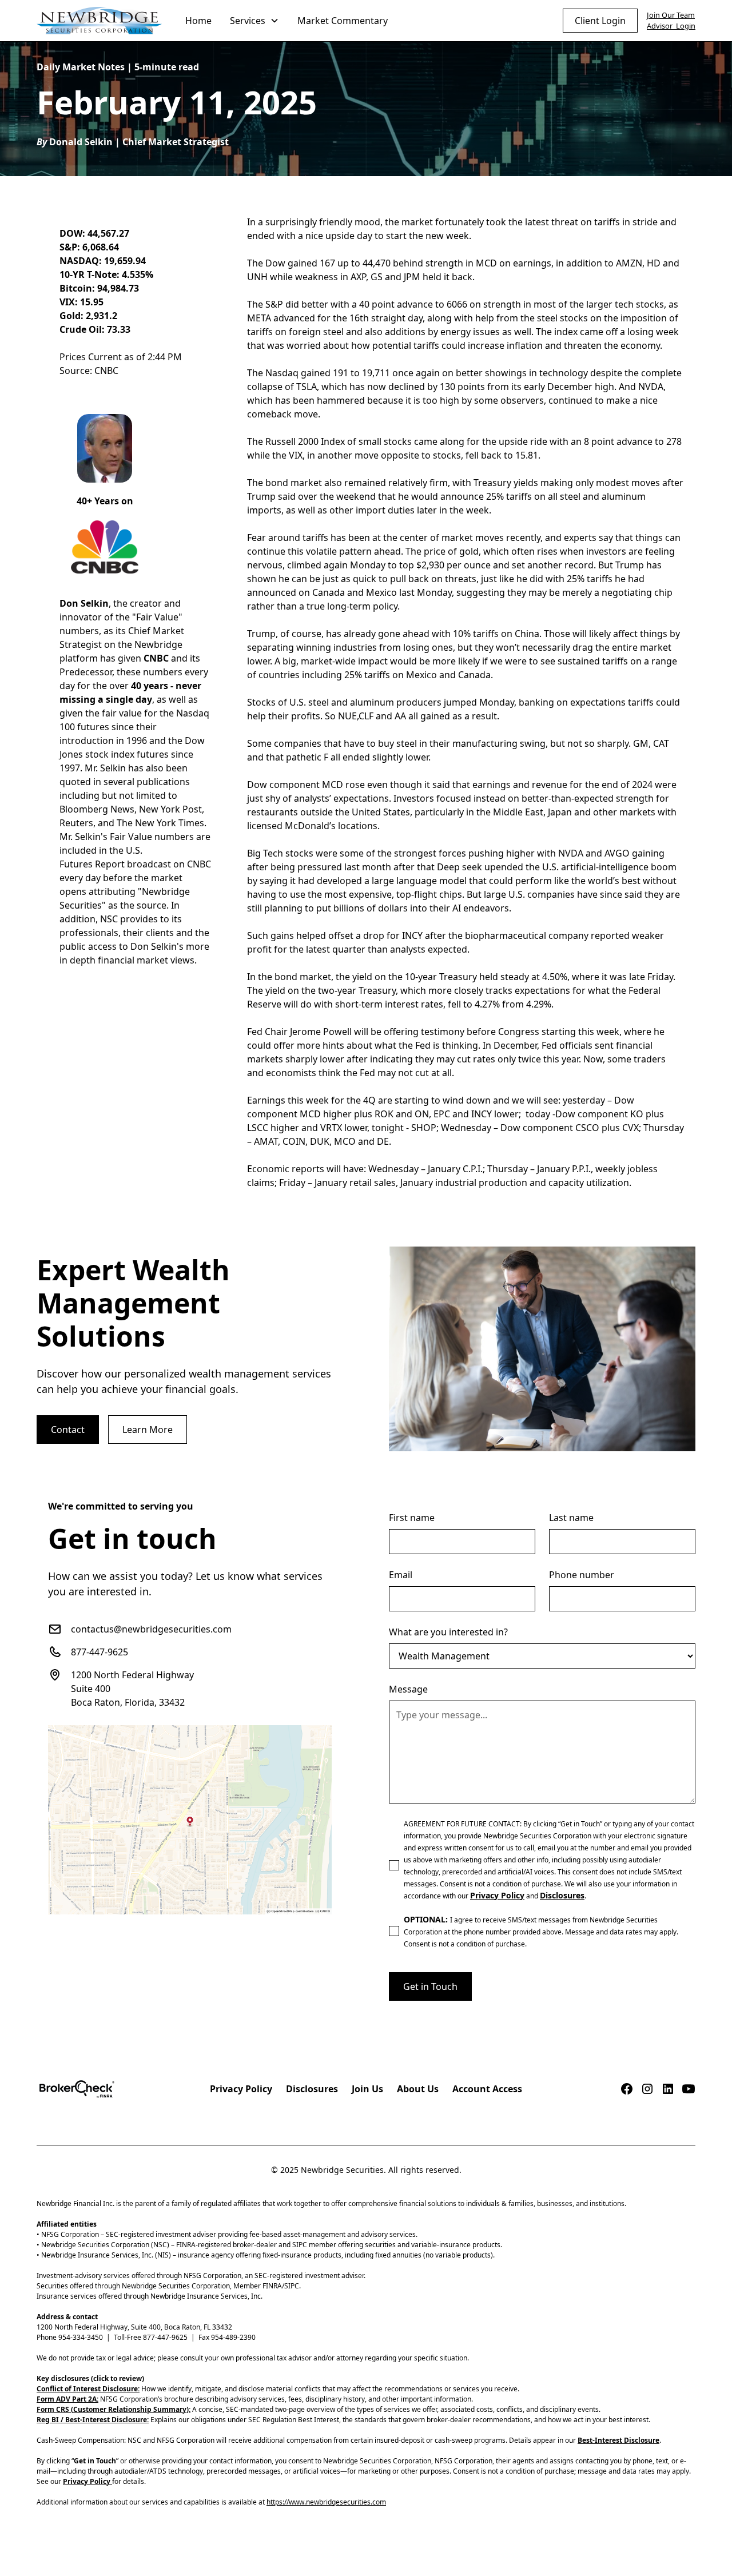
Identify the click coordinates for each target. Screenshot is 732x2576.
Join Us (367, 2089)
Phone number (582, 1575)
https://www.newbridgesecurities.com (326, 2502)
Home (198, 21)
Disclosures (312, 2089)
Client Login (600, 21)
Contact (68, 1430)
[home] (100, 21)
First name (412, 1518)
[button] (254, 21)
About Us (418, 2089)
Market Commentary (343, 21)
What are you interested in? (448, 1632)
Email (401, 1575)
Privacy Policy (241, 2089)
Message (408, 1689)
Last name (571, 1518)
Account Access (487, 2089)
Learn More (148, 1430)
